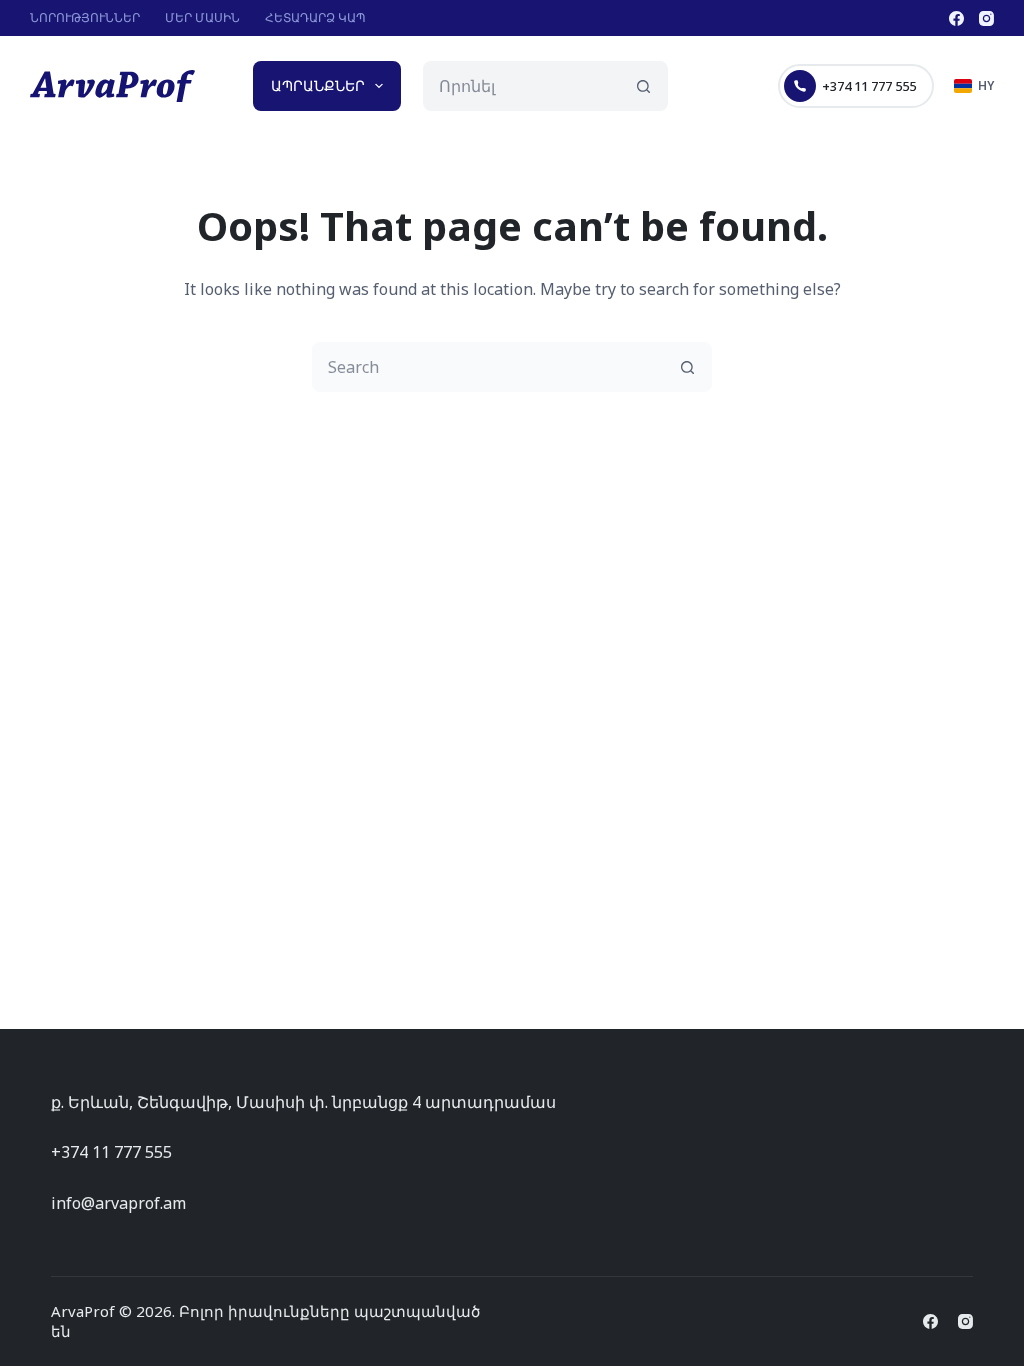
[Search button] (643, 86)
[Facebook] (956, 18)
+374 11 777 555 (869, 86)
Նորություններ (85, 17)
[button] (974, 86)
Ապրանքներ (318, 85)
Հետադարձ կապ (315, 17)
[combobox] (521, 86)
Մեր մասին (202, 17)
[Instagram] (986, 18)
